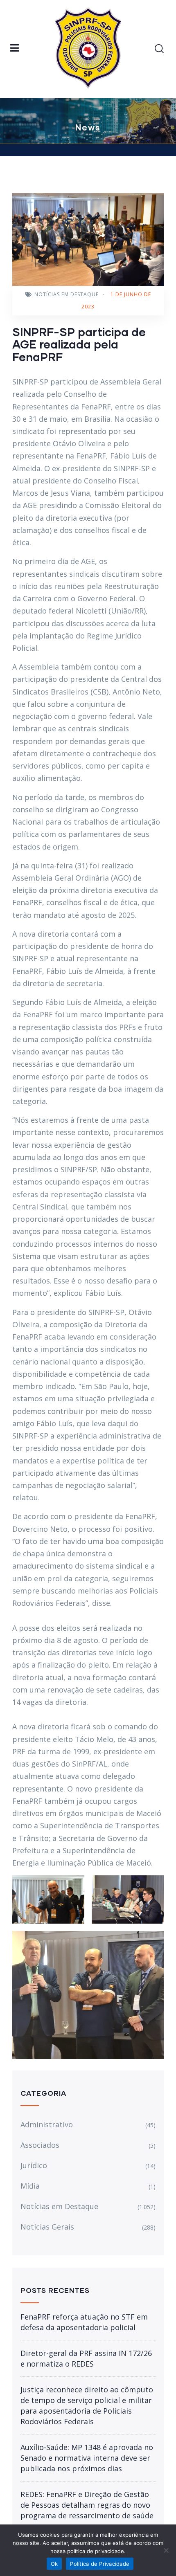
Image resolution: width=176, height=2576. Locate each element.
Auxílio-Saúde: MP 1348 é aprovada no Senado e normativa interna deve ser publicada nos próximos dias (87, 2458)
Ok (54, 2564)
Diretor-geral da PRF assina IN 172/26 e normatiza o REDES (86, 2358)
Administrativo (47, 2124)
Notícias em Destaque (67, 294)
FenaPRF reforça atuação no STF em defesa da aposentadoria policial (84, 2322)
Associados (40, 2145)
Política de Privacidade (100, 2564)
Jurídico (34, 2165)
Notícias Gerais (47, 2227)
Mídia (30, 2186)
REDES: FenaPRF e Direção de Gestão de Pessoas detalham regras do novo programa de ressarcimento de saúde (87, 2505)
